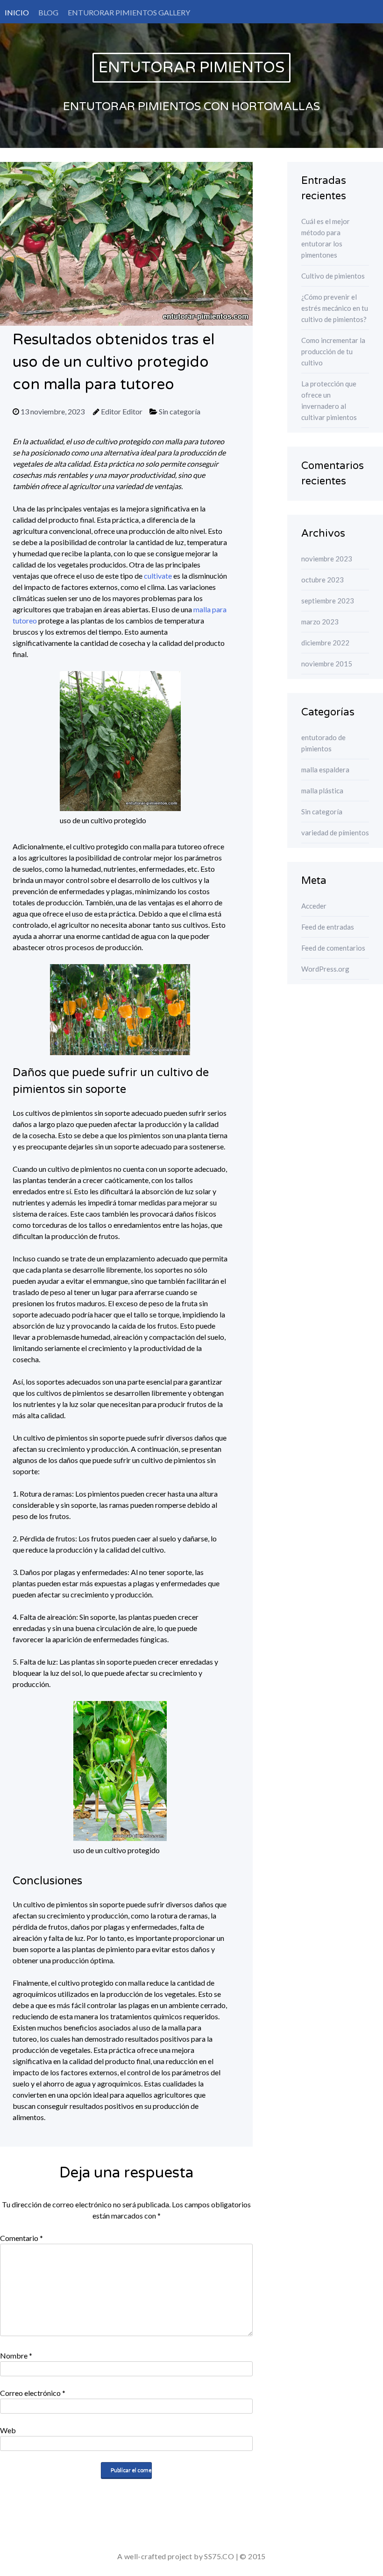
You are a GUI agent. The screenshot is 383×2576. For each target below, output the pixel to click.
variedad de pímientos (335, 833)
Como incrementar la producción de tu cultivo (333, 351)
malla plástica (322, 791)
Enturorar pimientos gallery (129, 12)
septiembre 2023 (328, 601)
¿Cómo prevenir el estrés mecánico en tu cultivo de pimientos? (335, 308)
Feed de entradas (328, 927)
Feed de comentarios (333, 948)
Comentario (21, 2238)
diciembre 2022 (325, 643)
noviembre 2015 (327, 664)
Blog (48, 12)
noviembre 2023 (327, 559)
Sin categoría (180, 411)
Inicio (17, 12)
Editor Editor (122, 411)
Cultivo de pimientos (333, 276)
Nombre (16, 2355)
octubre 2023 (323, 580)
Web (8, 2430)
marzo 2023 (320, 622)
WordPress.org (325, 969)
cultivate (158, 576)
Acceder (314, 906)
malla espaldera (325, 770)
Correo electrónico (33, 2393)
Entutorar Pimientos (191, 68)
